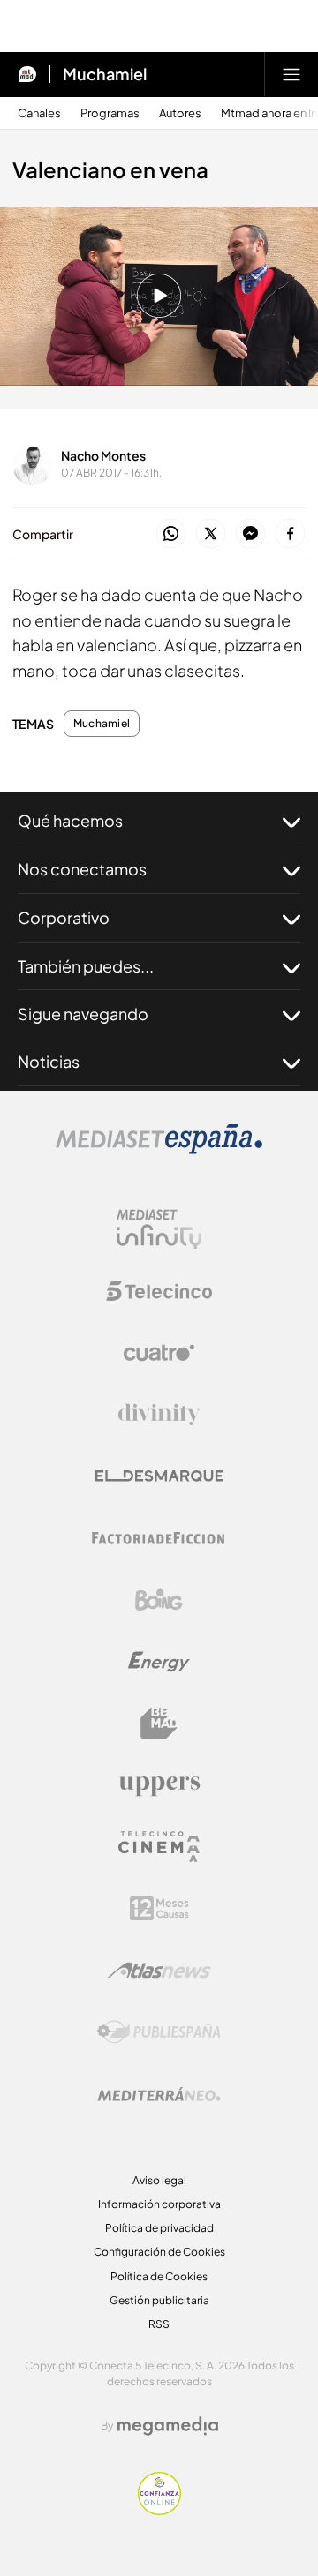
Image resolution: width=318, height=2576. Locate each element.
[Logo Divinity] (159, 1415)
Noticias (49, 1061)
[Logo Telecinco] (159, 1291)
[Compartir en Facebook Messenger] (250, 534)
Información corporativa (159, 2204)
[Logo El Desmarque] (159, 1476)
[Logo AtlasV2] (159, 1970)
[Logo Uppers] (159, 1785)
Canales (39, 113)
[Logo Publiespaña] (159, 2032)
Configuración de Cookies (159, 2252)
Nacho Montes (103, 455)
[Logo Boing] (159, 1600)
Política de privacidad (159, 2228)
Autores (180, 113)
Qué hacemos (70, 820)
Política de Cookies (159, 2276)
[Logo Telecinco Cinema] (159, 1847)
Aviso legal (159, 2180)
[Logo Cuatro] (159, 1353)
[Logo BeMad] (159, 1724)
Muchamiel (105, 74)
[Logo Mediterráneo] (159, 2094)
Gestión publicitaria (159, 2300)
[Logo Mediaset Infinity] (159, 1229)
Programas (110, 113)
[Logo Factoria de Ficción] (159, 1538)
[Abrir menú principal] (291, 74)
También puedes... (86, 966)
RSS (159, 2324)
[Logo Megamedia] (168, 2426)
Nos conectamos (82, 869)
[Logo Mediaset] (159, 1149)
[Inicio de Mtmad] (27, 74)
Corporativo (64, 917)
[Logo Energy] (159, 1662)
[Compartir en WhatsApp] (171, 534)
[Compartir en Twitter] (211, 534)
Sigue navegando (83, 1014)
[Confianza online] (159, 2510)
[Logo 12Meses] (159, 1908)
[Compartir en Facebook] (290, 534)
